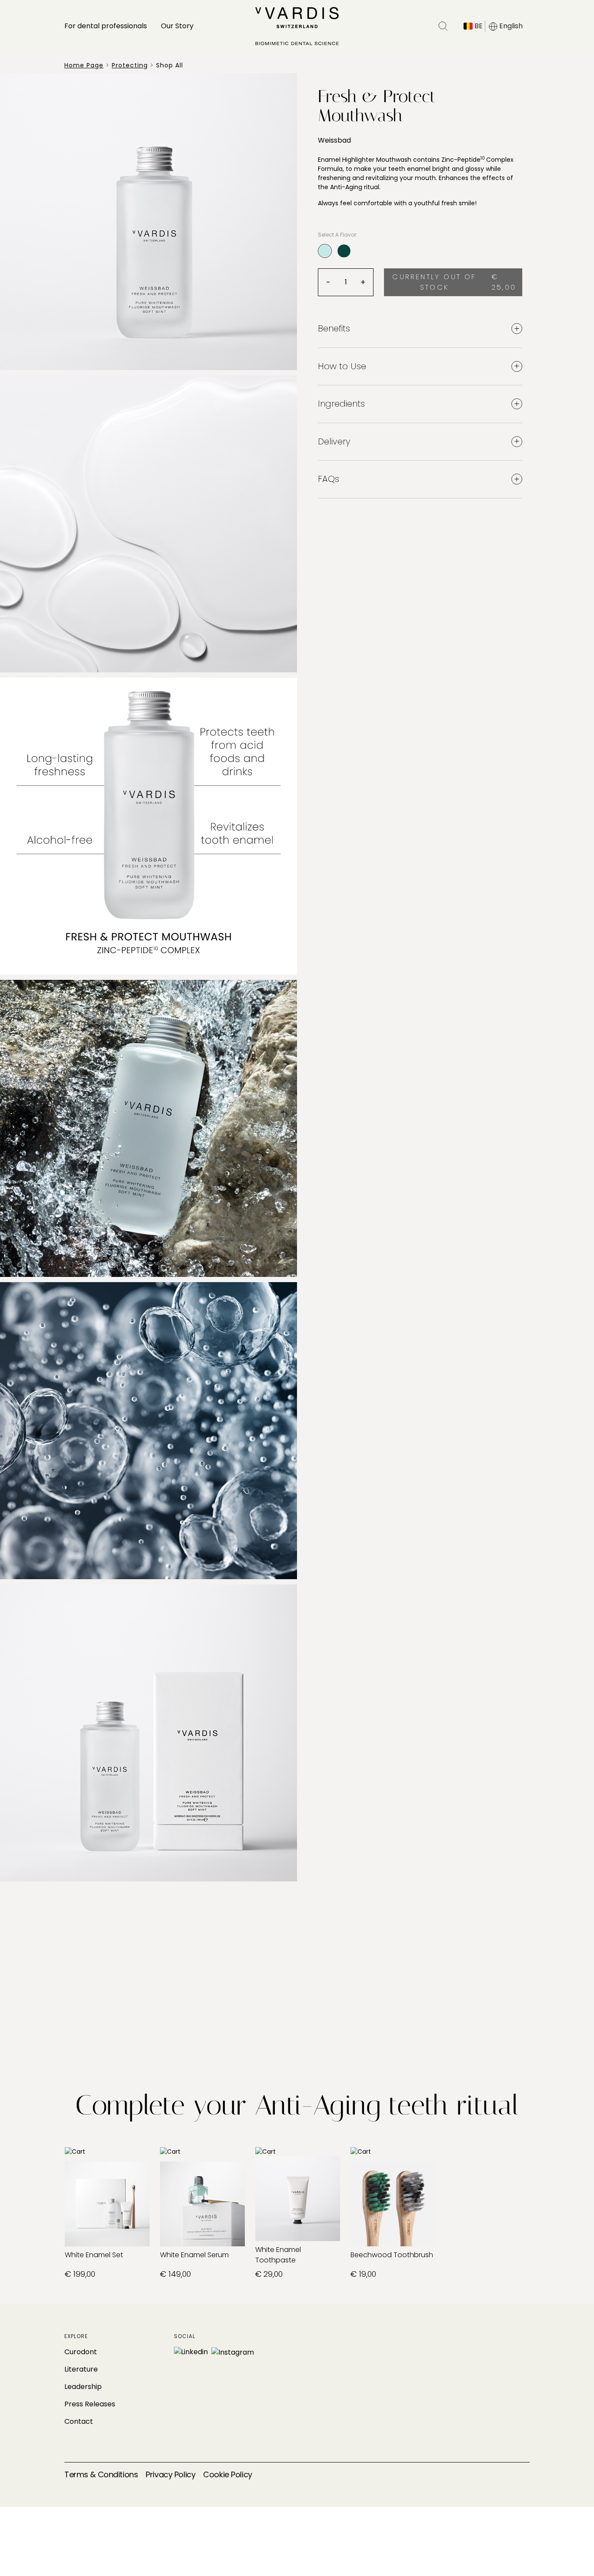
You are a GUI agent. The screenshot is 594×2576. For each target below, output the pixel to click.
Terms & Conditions (101, 2474)
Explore (76, 2336)
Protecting (130, 65)
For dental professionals (106, 26)
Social (185, 2336)
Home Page (84, 65)
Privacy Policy (170, 2474)
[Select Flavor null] (344, 251)
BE (478, 26)
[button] (443, 26)
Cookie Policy (227, 2474)
